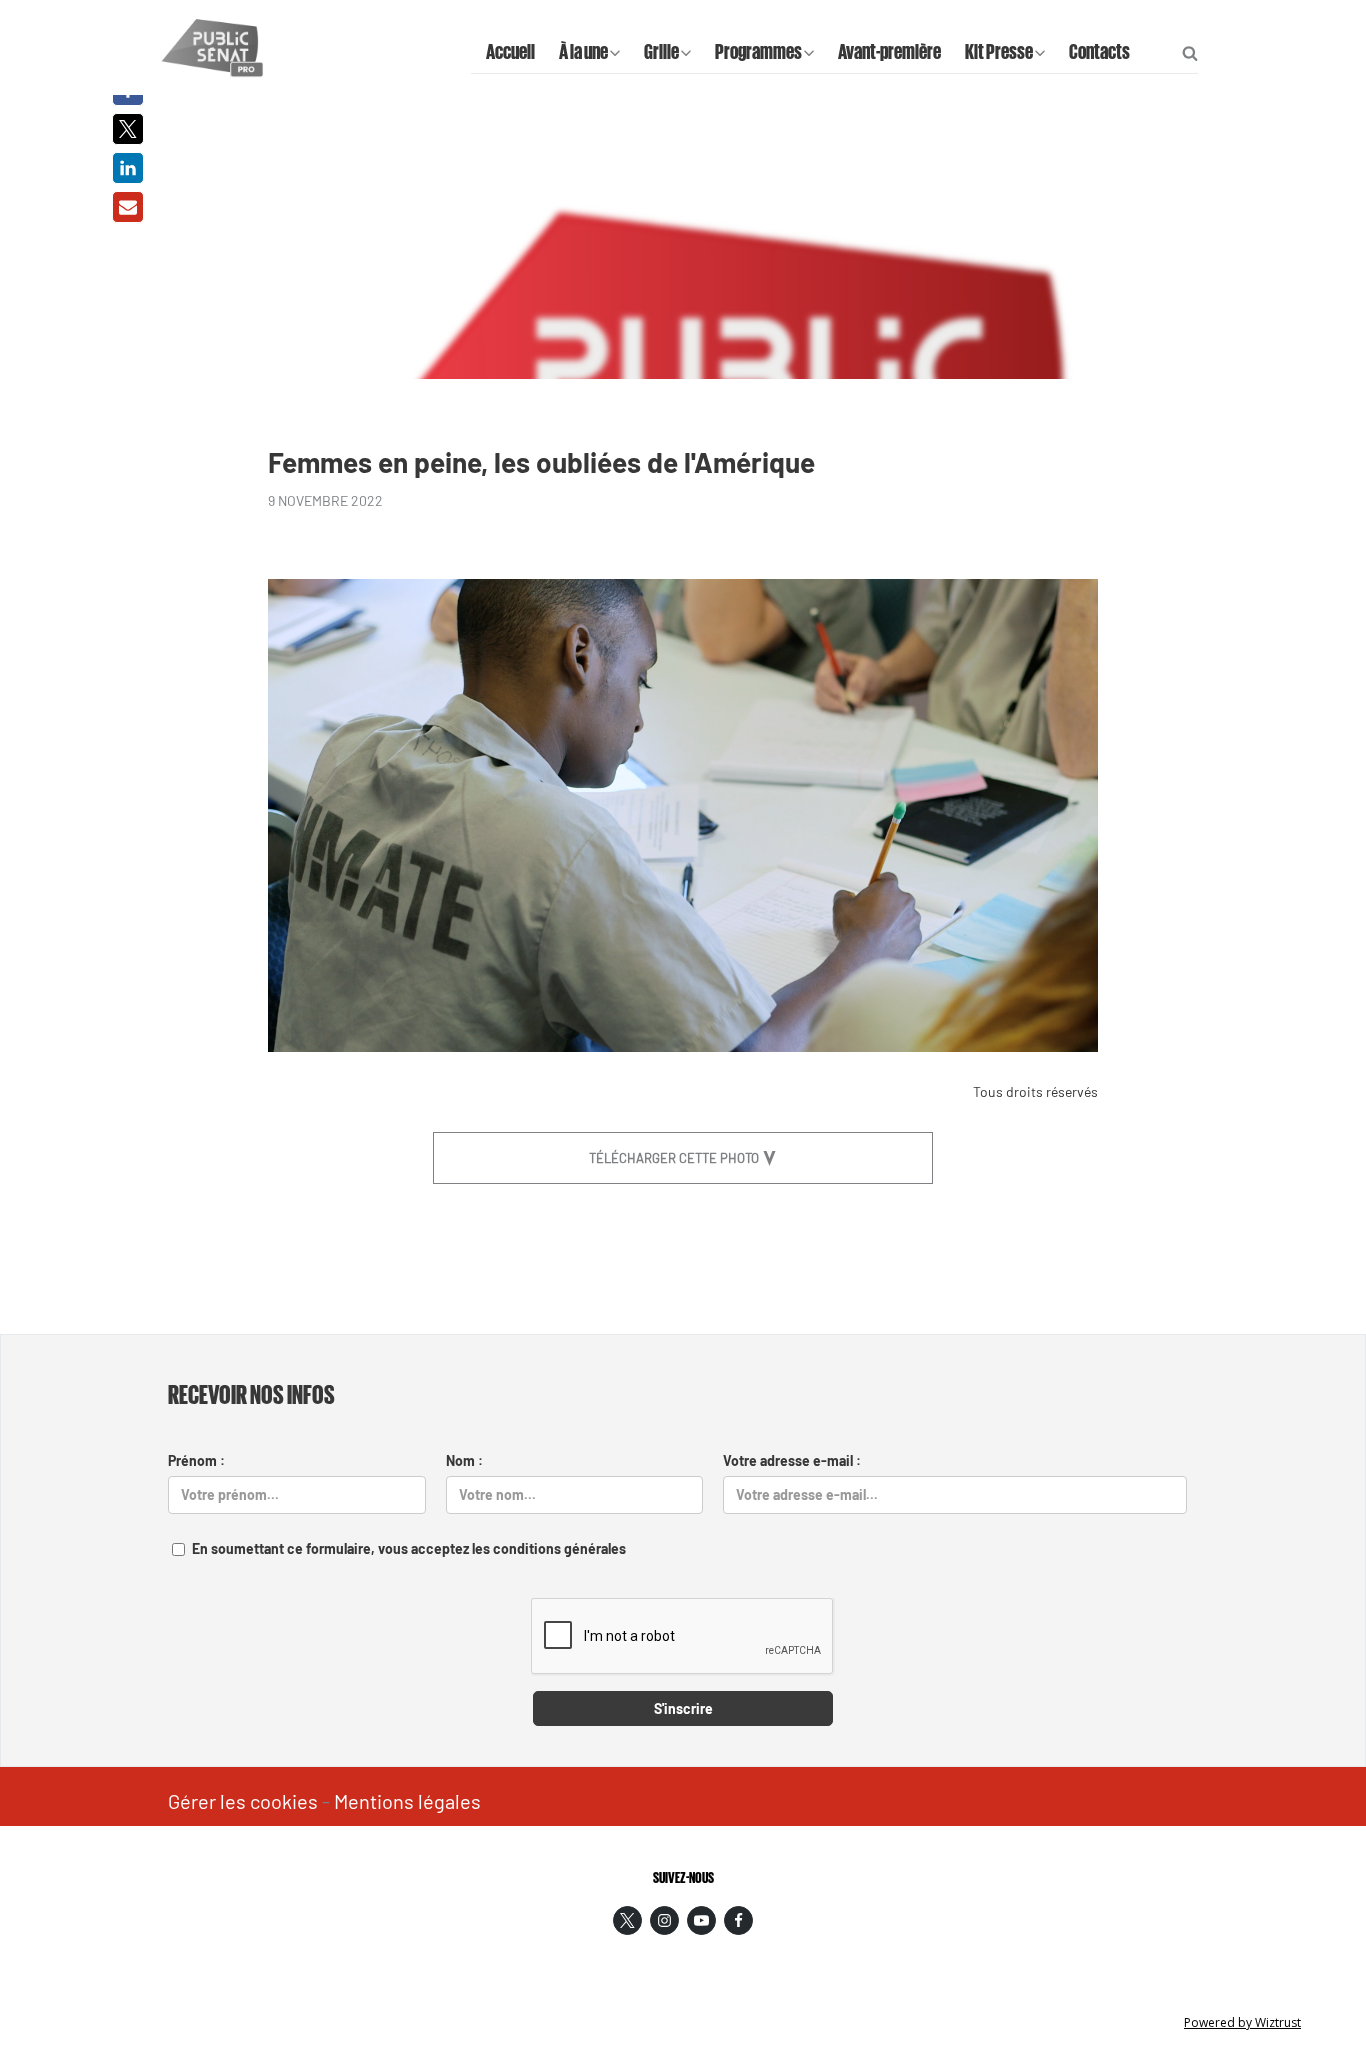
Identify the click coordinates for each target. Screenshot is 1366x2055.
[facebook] (738, 1920)
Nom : (464, 1460)
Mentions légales (407, 1801)
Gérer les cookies (243, 1801)
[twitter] (627, 1920)
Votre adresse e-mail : (792, 1460)
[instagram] (664, 1920)
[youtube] (701, 1920)
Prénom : (196, 1460)
